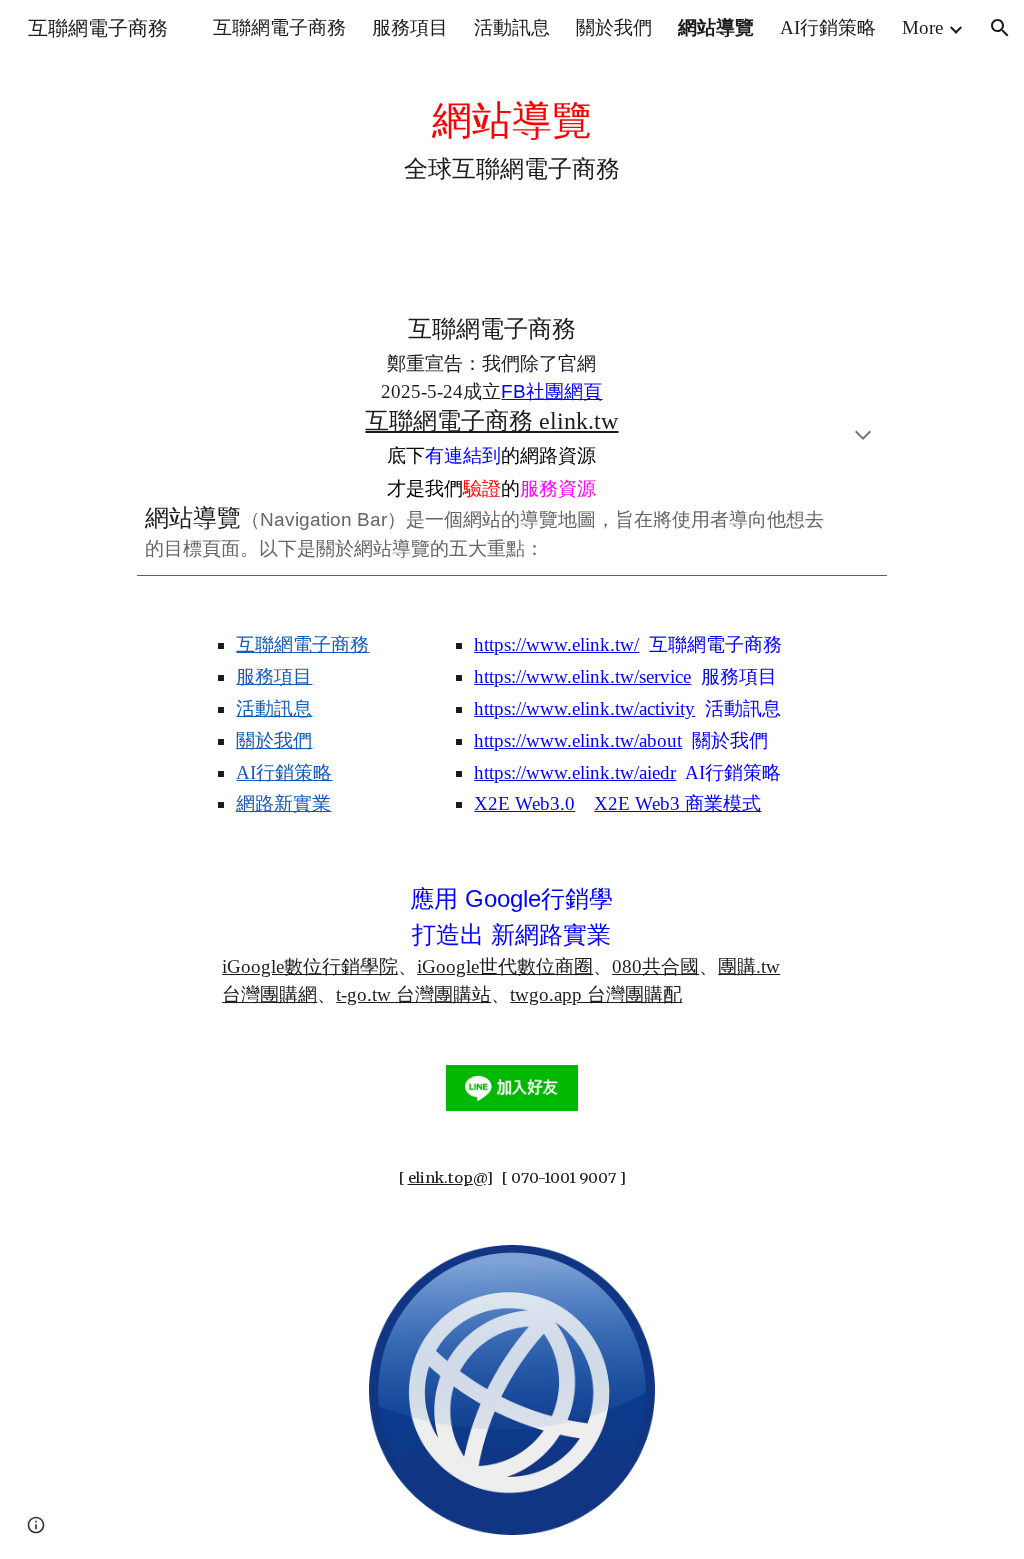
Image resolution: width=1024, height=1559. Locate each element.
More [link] (922, 27)
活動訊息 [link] (512, 27)
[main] (512, 137)
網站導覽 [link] (716, 27)
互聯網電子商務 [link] (279, 27)
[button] (1000, 28)
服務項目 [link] (410, 27)
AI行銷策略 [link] (828, 27)
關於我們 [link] (614, 27)
